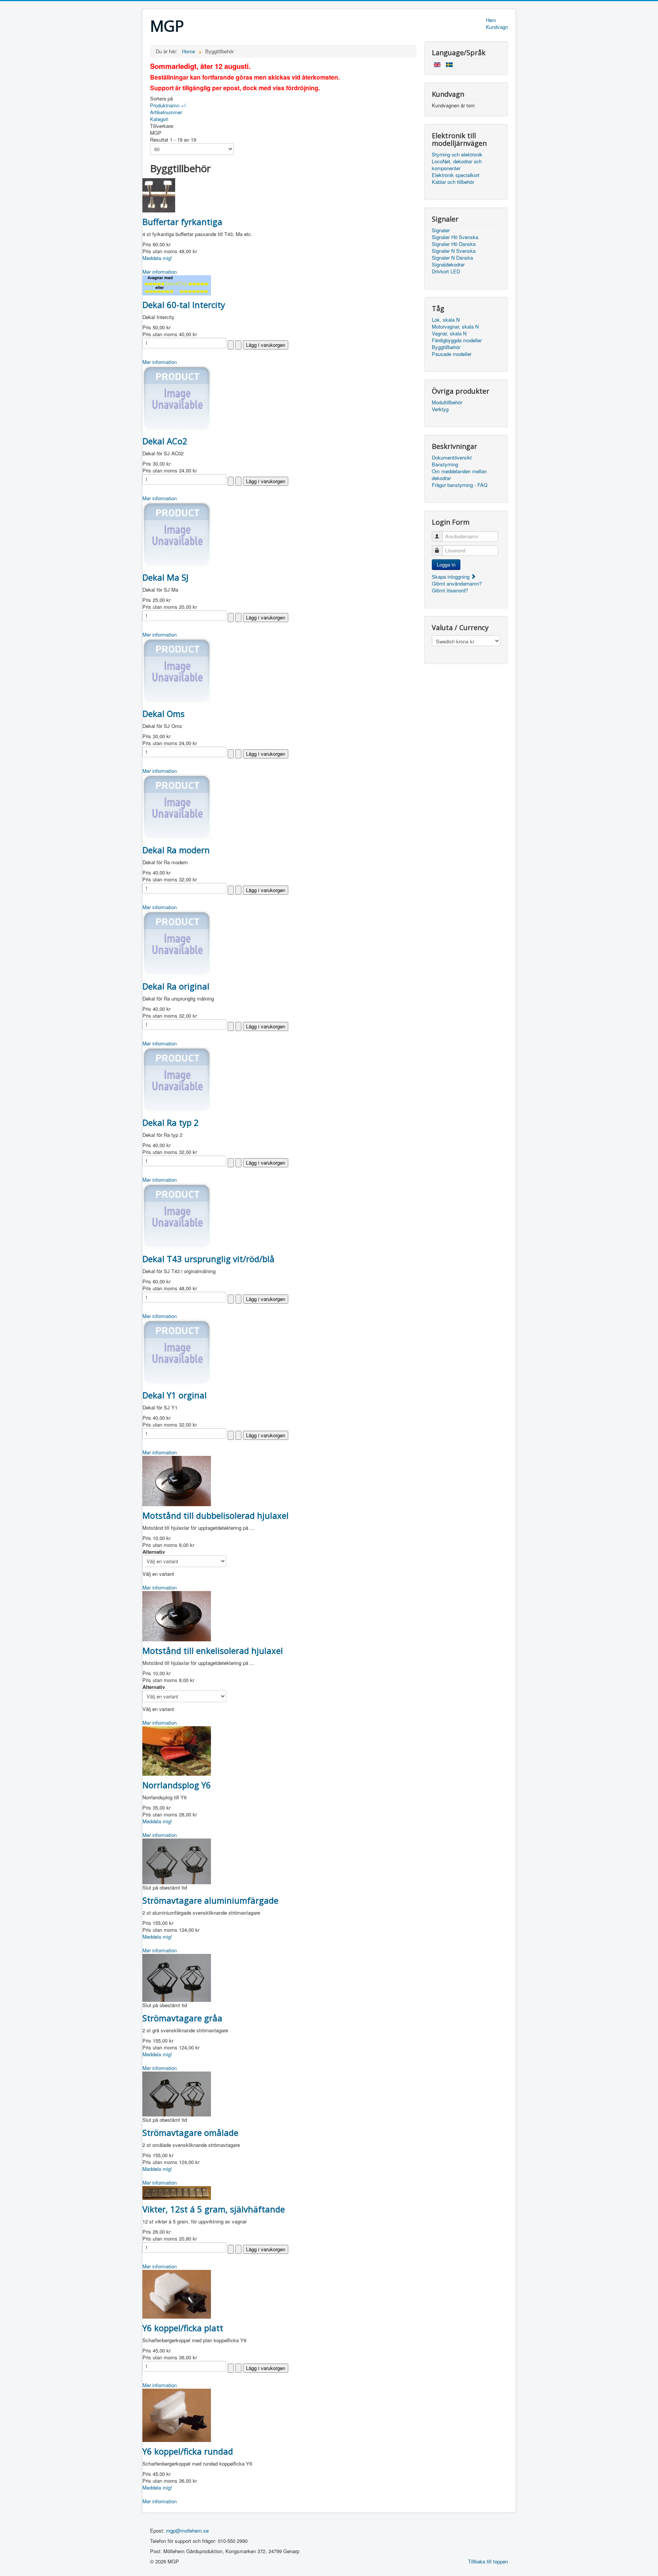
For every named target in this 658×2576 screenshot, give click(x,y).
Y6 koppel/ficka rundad (188, 2451)
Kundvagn (497, 27)
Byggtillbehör (446, 347)
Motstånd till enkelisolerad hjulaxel (213, 1650)
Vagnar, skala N (449, 334)
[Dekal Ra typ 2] (177, 1079)
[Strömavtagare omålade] (177, 2093)
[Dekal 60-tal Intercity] (177, 285)
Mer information (160, 272)
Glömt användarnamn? (457, 583)
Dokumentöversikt (452, 458)
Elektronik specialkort (456, 175)
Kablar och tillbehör (453, 182)
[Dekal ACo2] (177, 398)
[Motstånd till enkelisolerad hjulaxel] (177, 1615)
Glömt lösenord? (450, 590)
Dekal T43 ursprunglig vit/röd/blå (208, 1259)
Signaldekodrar (448, 265)
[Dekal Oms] (177, 670)
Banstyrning (445, 464)
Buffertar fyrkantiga (182, 222)
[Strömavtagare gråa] (177, 1977)
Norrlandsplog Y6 (177, 1785)
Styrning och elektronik (457, 155)
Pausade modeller (452, 354)
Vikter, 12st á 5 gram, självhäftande (214, 2209)
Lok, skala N (446, 320)
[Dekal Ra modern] (177, 807)
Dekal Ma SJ (165, 577)
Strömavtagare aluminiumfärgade (210, 1900)
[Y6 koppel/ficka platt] (177, 2293)
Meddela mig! (157, 258)
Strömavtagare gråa (182, 2018)
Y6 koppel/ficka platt (183, 2328)
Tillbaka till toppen (488, 2561)
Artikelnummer (166, 112)
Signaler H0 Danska (454, 244)
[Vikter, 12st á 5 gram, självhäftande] (177, 2192)
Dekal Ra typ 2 (171, 1122)
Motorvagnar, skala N (455, 327)
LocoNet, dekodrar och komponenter (457, 165)
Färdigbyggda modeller (457, 340)
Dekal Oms (164, 713)
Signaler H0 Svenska (455, 237)
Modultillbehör (447, 402)
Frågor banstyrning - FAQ (460, 485)
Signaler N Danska (452, 258)
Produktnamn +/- (168, 105)
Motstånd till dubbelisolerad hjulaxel (216, 1515)
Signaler (441, 230)
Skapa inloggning (451, 577)
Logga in (446, 564)
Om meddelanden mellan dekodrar (459, 475)
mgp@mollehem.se (187, 2531)
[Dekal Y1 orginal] (177, 1352)
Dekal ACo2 (165, 441)
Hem (491, 20)
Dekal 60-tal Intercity (184, 305)
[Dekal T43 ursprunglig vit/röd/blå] (177, 1215)
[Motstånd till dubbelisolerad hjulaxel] (177, 1480)
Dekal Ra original (176, 986)
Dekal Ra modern (176, 850)
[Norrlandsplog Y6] (177, 1750)
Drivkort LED (446, 271)
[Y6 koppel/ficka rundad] (177, 2414)
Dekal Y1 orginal (175, 1395)
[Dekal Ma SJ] (177, 534)
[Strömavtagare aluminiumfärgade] (177, 1860)
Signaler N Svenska (454, 251)
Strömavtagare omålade (190, 2132)
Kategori (159, 119)
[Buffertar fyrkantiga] (159, 194)
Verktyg (440, 409)
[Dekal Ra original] (177, 943)
